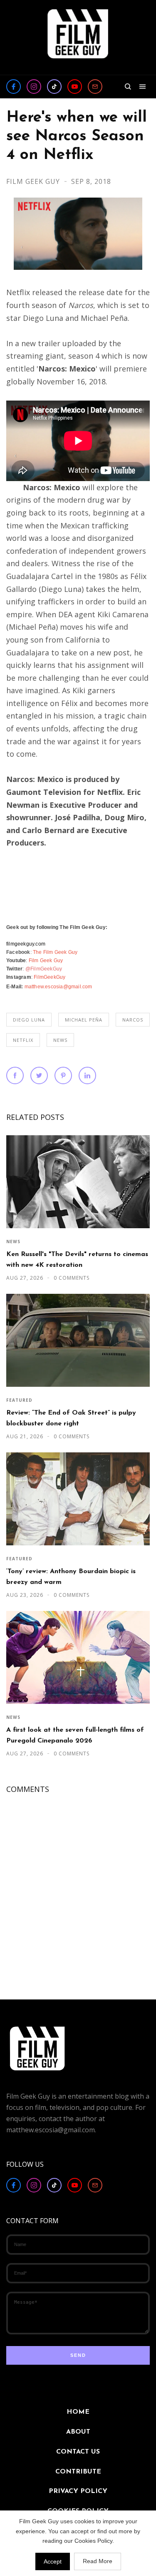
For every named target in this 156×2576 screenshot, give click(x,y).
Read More (98, 2561)
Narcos (133, 1020)
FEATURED (19, 1400)
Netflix (23, 1040)
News (60, 1040)
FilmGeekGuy (50, 977)
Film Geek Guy (34, 181)
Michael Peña (84, 1020)
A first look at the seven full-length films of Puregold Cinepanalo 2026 (75, 1735)
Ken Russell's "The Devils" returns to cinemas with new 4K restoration (77, 1260)
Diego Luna (29, 1020)
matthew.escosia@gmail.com (58, 987)
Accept (53, 2561)
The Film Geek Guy (55, 952)
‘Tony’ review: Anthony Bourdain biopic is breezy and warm (71, 1577)
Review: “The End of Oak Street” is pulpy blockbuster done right (71, 1418)
